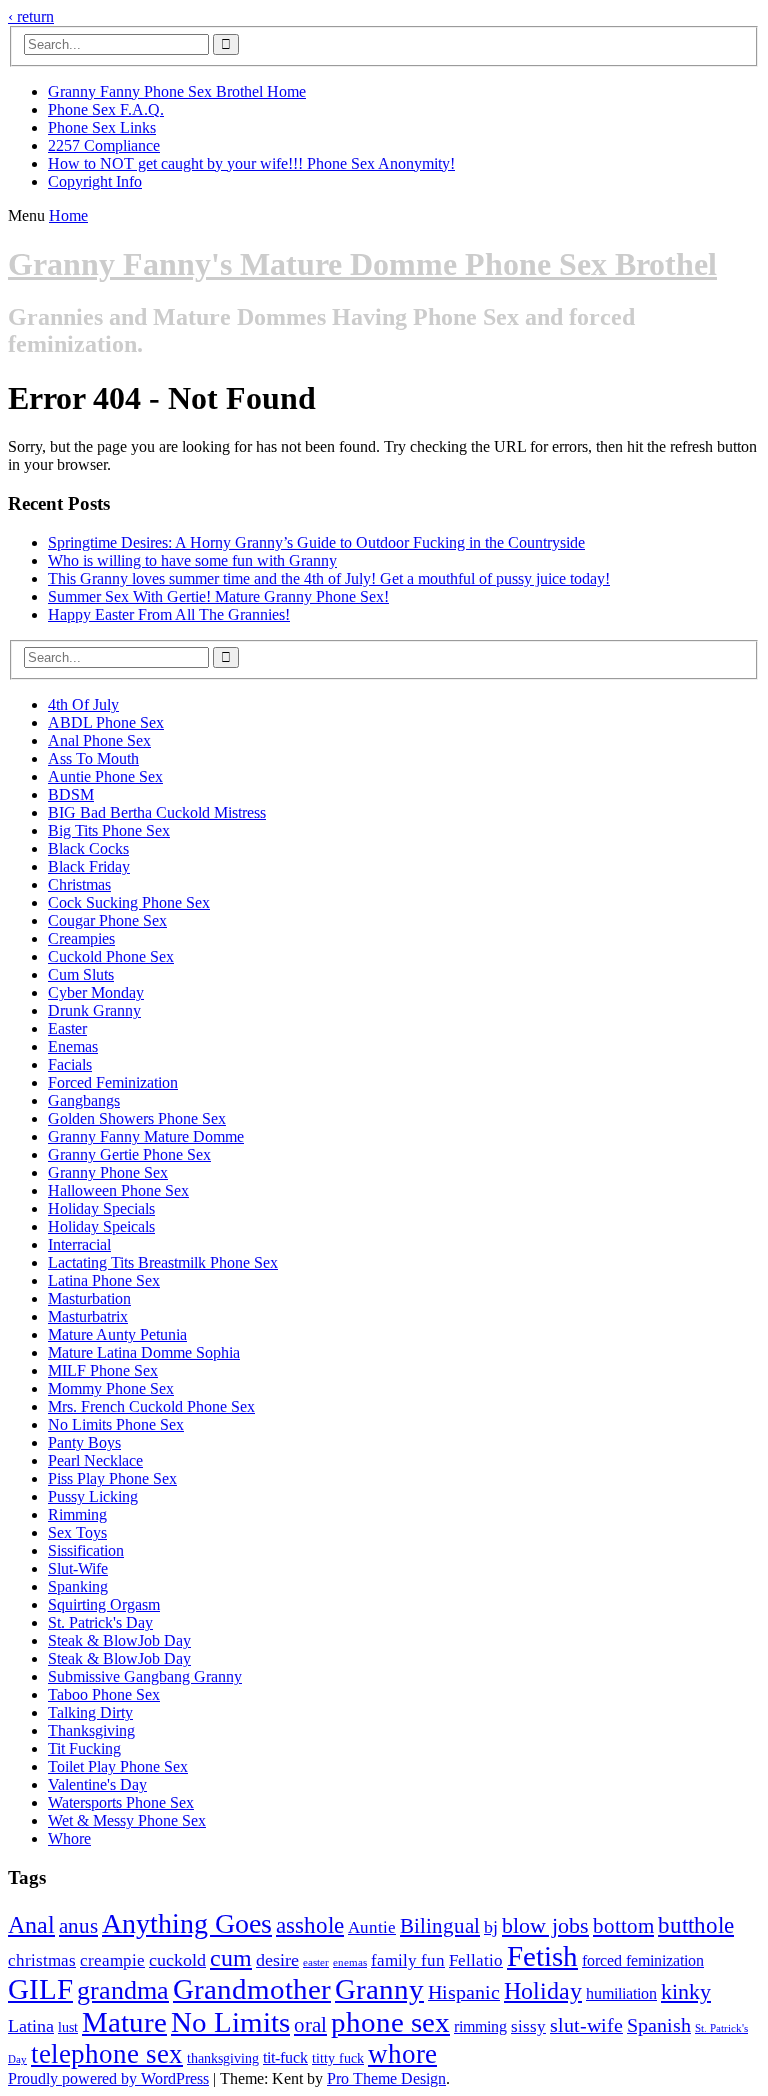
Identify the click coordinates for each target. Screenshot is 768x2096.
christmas (42, 1960)
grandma (123, 1990)
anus (78, 1926)
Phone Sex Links (102, 127)
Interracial (79, 1244)
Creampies (81, 938)
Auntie (372, 1927)
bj (491, 1927)
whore (402, 2054)
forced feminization (643, 1960)
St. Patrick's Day (100, 1622)
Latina (31, 2026)
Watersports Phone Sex (121, 1802)
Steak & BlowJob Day (119, 1640)
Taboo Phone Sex (104, 1694)
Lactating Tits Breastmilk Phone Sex (163, 1262)
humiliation (621, 1993)
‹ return (31, 16)
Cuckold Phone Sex (111, 956)
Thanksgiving (91, 1730)
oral (310, 2025)
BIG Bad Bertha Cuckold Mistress (157, 812)
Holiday (543, 1991)
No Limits (230, 2022)
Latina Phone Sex (104, 1280)
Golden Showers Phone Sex (137, 1118)
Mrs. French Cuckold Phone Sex (151, 1406)
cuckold (177, 1960)
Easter (67, 1028)
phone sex (390, 2022)
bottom (623, 1926)
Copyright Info (95, 181)
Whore (69, 1838)
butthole (696, 1925)
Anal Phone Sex (99, 740)
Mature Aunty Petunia (117, 1334)
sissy (528, 2026)
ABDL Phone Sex (106, 722)
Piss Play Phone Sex (112, 1478)
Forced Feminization (113, 1082)
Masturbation (89, 1298)
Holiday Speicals (101, 1226)
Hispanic (464, 1992)
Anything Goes (187, 1923)
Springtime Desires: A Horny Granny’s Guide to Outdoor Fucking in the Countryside (316, 542)
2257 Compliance (104, 145)
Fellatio (476, 1960)
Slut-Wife (78, 1568)
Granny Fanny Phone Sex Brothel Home (177, 91)
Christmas (79, 884)
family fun (408, 1960)
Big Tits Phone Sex (109, 830)
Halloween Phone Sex (118, 1190)
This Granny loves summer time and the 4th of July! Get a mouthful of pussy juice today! (329, 578)
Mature (124, 2022)
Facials (70, 1064)
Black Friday (89, 866)
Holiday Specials (101, 1208)
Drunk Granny (94, 1010)
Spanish (659, 2025)
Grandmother (252, 1989)
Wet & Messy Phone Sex (127, 1820)
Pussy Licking (93, 1496)
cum (231, 1958)
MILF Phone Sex (103, 1370)
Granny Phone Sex (108, 1172)
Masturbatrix (88, 1316)
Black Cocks (88, 848)
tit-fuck (285, 2057)
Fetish (542, 1956)
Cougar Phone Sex (107, 920)
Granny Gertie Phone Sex (129, 1154)
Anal (31, 1924)
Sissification (86, 1550)
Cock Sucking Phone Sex (129, 902)
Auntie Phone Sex (105, 776)
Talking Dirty (90, 1712)
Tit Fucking (84, 1748)
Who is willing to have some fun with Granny (192, 560)
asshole (310, 1925)
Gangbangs (84, 1100)
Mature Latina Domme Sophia (144, 1352)
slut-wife (586, 2025)
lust (68, 2027)
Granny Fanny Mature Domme (146, 1136)
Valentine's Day (97, 1784)
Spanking (78, 1586)
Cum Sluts (81, 974)
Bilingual (440, 1926)
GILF (40, 1989)
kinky (686, 1991)
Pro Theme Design (386, 2078)
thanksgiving (223, 2058)
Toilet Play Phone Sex (118, 1766)
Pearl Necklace (95, 1460)
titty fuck (338, 2058)
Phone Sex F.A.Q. (106, 109)
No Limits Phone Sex (116, 1424)
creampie (112, 1960)
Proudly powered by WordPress (108, 2078)
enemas (350, 1962)
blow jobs (545, 1925)
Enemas (73, 1046)
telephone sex (107, 2054)
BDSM (71, 794)
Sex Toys (77, 1532)
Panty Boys (84, 1442)
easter (316, 1962)
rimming (480, 2026)
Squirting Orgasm (104, 1604)
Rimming (77, 1514)
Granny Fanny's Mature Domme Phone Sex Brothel (362, 264)
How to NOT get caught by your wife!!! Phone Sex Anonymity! (251, 163)
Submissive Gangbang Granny (145, 1676)
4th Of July (83, 704)
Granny (379, 1989)
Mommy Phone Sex (111, 1388)
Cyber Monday (96, 992)
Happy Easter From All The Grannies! (169, 614)
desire (277, 1960)
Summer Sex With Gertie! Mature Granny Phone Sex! (218, 596)
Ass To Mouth (93, 758)
